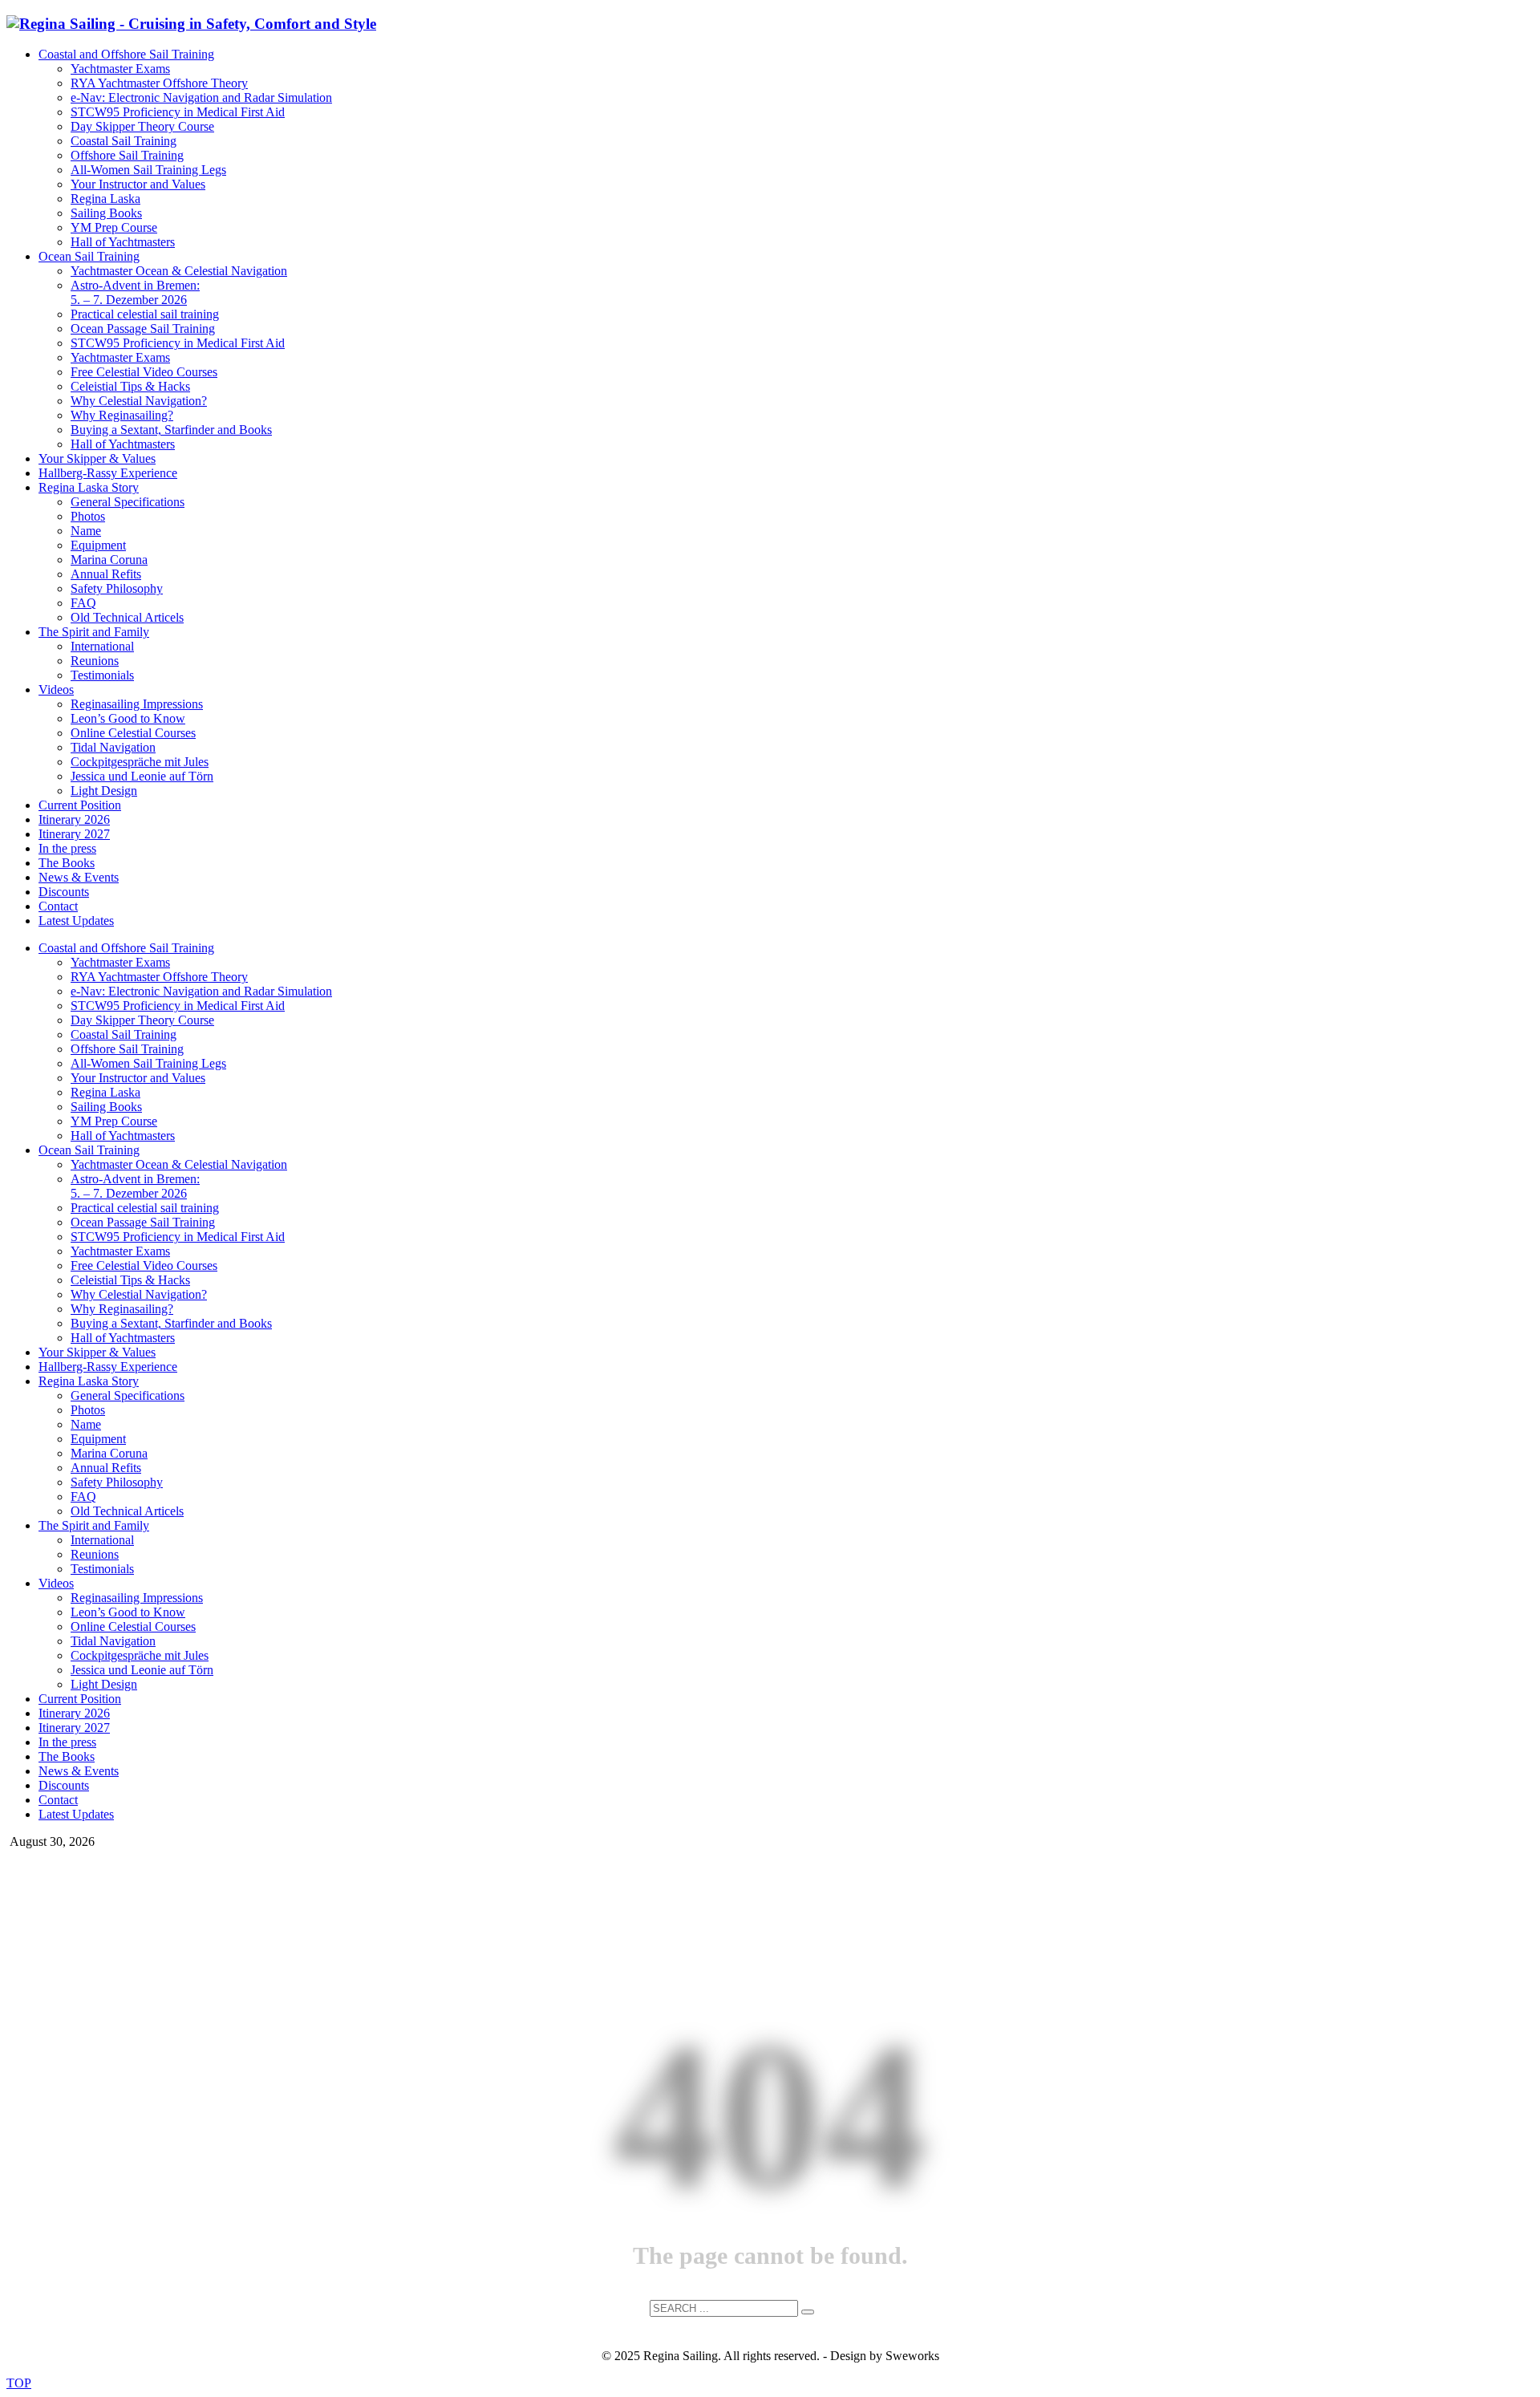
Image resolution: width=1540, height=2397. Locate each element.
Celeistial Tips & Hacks (130, 386)
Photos (88, 516)
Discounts (64, 892)
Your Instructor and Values (138, 184)
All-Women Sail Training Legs (148, 170)
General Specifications (128, 502)
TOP (19, 2383)
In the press (67, 848)
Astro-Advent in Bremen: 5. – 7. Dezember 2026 (135, 292)
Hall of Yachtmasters (123, 242)
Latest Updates (76, 921)
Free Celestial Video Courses (144, 372)
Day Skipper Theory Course (142, 126)
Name (86, 531)
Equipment (98, 545)
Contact (58, 906)
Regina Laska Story (89, 487)
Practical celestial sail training (145, 314)
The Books (67, 863)
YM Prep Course (114, 227)
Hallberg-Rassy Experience (108, 473)
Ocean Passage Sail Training (143, 329)
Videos (56, 689)
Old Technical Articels (127, 617)
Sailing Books (106, 213)
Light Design (104, 791)
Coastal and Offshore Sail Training (126, 54)
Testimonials (102, 675)
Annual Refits (106, 574)
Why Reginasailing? (122, 415)
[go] (808, 2312)
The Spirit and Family (94, 632)
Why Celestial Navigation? (139, 401)
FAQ (83, 603)
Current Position (80, 805)
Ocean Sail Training (89, 256)
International (102, 646)
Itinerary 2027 (74, 834)
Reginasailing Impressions (137, 704)
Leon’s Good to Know (128, 718)
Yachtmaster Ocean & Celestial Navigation (179, 271)
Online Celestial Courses (133, 733)
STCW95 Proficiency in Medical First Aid (178, 112)
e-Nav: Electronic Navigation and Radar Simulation (201, 97)
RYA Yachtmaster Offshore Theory (159, 83)
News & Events (79, 877)
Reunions (95, 661)
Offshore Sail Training (127, 155)
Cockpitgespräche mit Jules (140, 762)
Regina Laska (105, 199)
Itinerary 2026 (74, 819)
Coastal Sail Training (124, 141)
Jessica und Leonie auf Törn (142, 776)
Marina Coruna (109, 560)
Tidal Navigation (113, 747)
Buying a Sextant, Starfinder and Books (171, 430)
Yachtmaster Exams (120, 69)
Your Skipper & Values (97, 458)
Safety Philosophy (117, 588)
